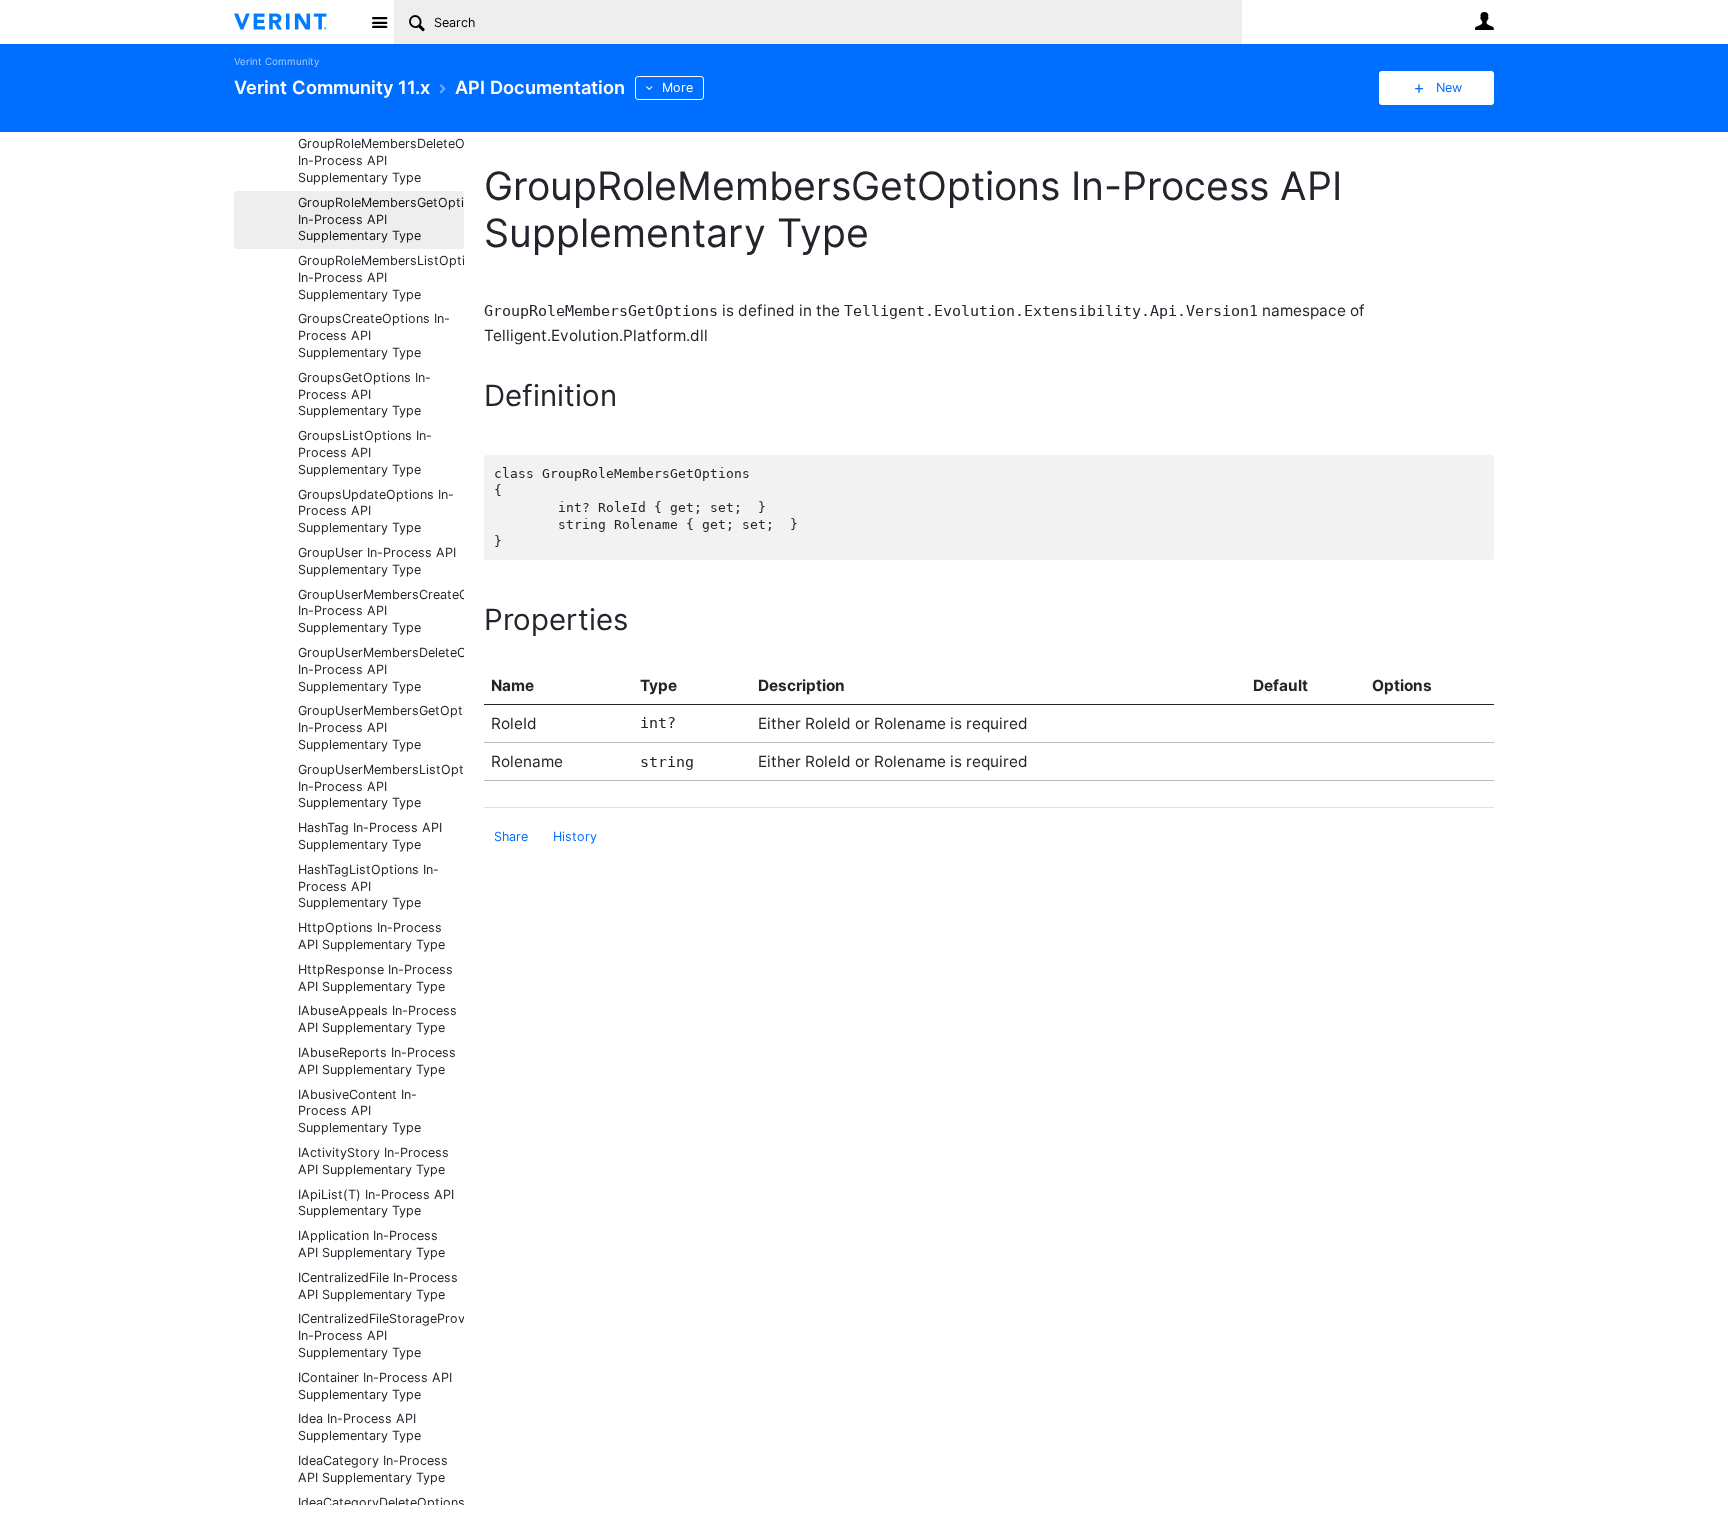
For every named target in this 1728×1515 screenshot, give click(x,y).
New (1449, 87)
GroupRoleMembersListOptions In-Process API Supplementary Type (381, 277)
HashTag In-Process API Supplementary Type (370, 836)
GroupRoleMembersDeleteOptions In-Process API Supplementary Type (381, 160)
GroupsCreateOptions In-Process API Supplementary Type (374, 335)
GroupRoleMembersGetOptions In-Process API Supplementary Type (381, 219)
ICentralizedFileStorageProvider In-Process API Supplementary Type (381, 1335)
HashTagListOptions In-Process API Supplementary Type (368, 886)
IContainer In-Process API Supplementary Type (375, 1386)
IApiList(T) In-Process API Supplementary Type (376, 1203)
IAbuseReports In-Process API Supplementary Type (377, 1061)
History (575, 836)
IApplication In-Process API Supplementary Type (371, 1244)
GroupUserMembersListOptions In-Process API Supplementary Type (381, 786)
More (677, 87)
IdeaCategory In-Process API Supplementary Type (373, 1469)
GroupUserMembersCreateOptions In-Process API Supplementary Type (381, 611)
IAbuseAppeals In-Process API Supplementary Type (377, 1019)
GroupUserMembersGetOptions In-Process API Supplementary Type (381, 727)
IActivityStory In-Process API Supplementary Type (373, 1161)
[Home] (296, 22)
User (1484, 21)
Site (379, 22)
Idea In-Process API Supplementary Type (359, 1427)
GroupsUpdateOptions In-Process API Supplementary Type (376, 511)
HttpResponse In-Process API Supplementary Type (375, 978)
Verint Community (276, 61)
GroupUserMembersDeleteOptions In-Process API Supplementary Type (381, 669)
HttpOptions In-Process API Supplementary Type (371, 936)
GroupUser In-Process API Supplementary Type (377, 561)
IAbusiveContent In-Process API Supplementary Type (359, 1111)
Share (511, 836)
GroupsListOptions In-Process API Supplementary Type (365, 452)
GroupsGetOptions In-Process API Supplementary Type (364, 394)
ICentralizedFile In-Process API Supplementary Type (378, 1286)
